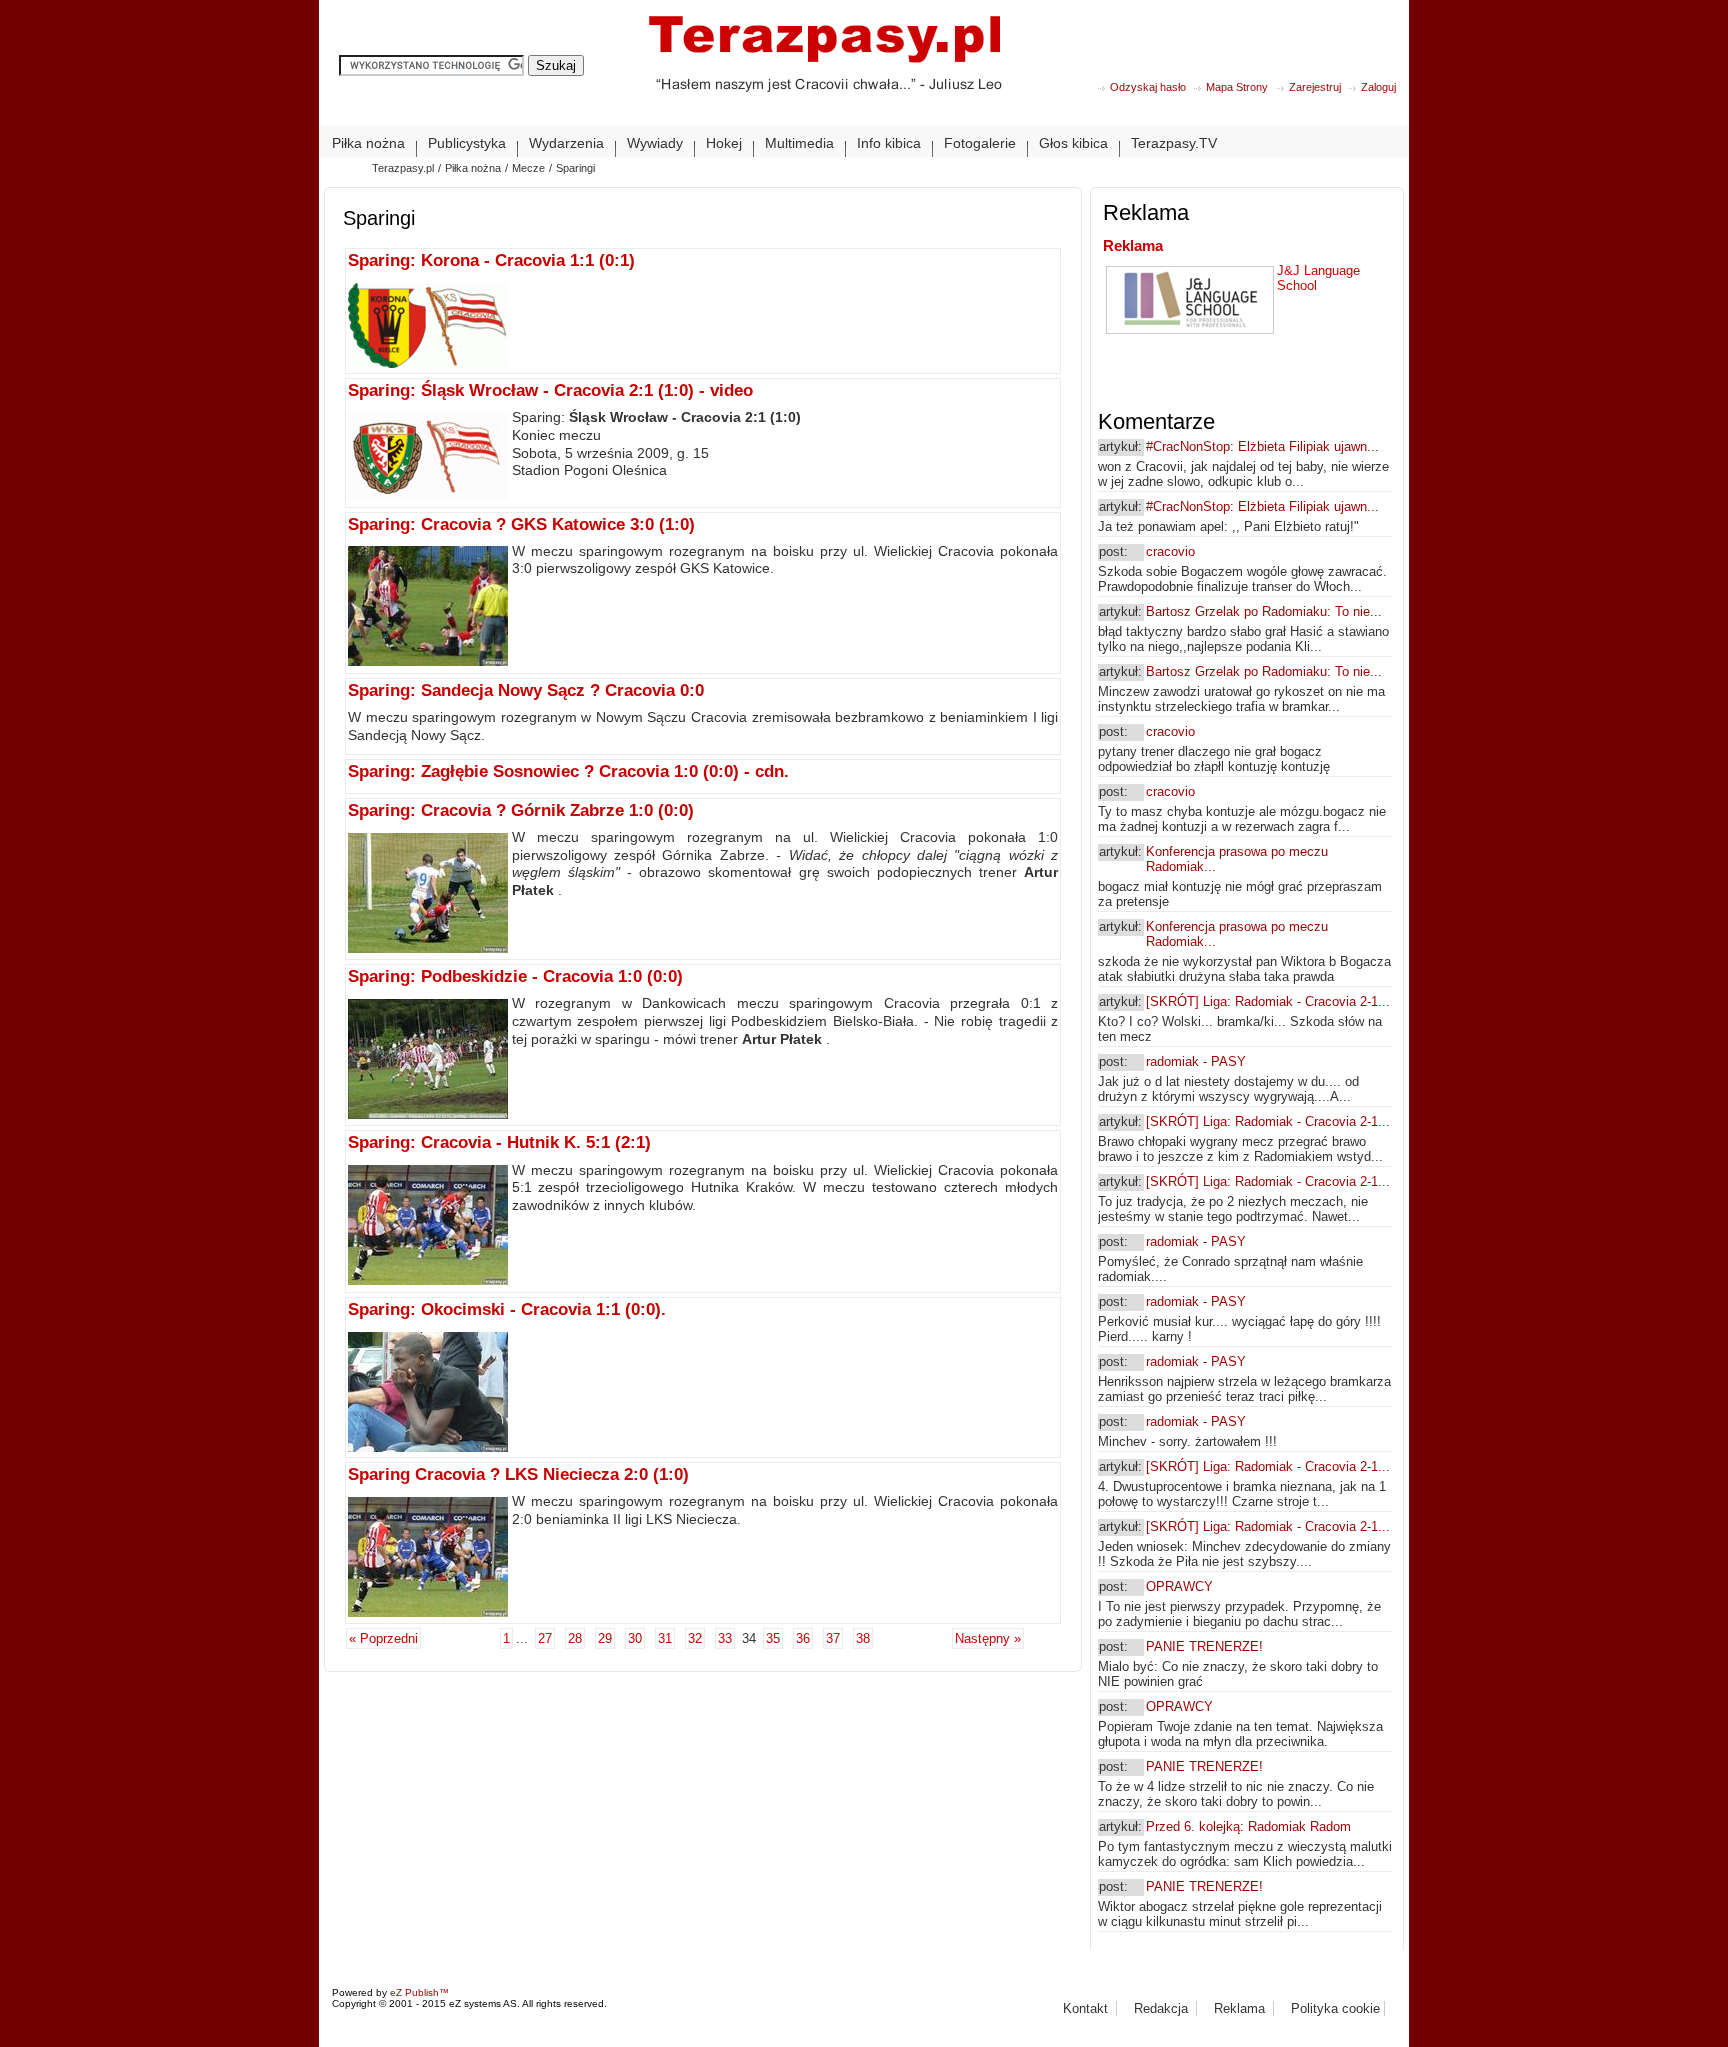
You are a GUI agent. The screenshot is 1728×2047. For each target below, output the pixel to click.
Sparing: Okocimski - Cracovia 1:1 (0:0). (507, 1309)
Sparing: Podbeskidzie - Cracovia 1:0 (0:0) (515, 976)
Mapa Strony (1237, 87)
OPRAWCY (1179, 1586)
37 (833, 1638)
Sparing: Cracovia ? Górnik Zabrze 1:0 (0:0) (521, 810)
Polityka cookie (1335, 2008)
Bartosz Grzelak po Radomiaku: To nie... (1264, 611)
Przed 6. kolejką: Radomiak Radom (1248, 1826)
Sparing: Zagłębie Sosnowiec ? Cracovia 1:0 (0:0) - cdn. (568, 771)
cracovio (1170, 551)
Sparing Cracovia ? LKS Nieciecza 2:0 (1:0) (518, 1474)
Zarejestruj (1315, 87)
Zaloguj (1378, 87)
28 (575, 1638)
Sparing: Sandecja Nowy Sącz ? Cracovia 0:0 (526, 690)
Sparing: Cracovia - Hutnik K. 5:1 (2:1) (499, 1142)
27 (545, 1638)
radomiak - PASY (1196, 1061)
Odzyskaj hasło (1148, 87)
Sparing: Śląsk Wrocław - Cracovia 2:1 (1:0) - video (550, 390)
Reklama (1133, 245)
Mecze (528, 168)
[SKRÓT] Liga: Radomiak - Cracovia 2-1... (1268, 1001)
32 (695, 1638)
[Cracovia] (824, 69)
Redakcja (1161, 2008)
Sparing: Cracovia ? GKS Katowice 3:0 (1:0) (521, 524)
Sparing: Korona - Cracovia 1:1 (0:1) (491, 260)
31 (665, 1638)
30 (635, 1638)
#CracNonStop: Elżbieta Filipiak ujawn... (1262, 446)
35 (773, 1638)
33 (725, 1638)
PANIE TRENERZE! (1204, 1646)
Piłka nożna (473, 168)
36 (803, 1638)
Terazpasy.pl (403, 168)
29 (605, 1638)
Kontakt (1085, 2008)
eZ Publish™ (419, 1992)
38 (863, 1638)
